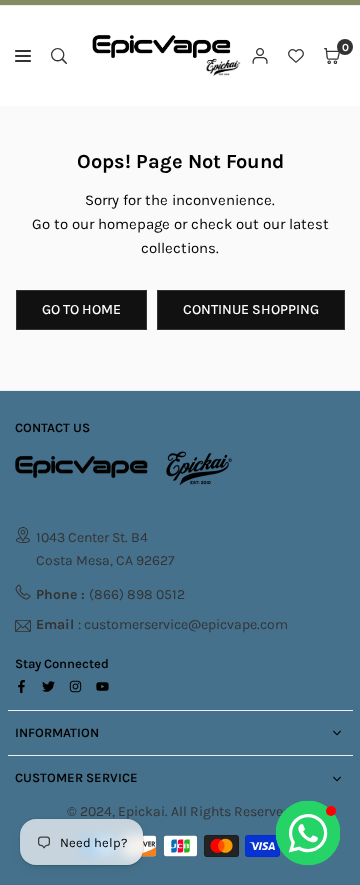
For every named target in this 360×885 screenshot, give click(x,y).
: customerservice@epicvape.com (162, 625)
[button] (332, 56)
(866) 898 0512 (110, 594)
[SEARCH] (59, 56)
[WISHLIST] (296, 56)
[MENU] (23, 56)
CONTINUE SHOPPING (251, 309)
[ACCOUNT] (260, 56)
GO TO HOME (81, 309)
